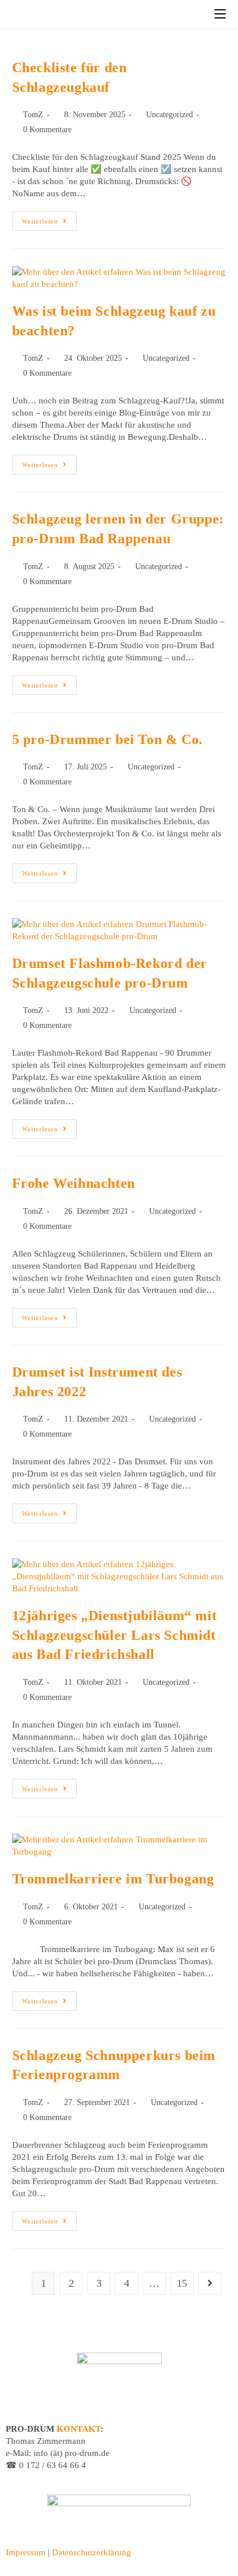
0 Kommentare (47, 130)
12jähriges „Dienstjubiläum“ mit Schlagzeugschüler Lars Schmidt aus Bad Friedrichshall (115, 1635)
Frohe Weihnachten (74, 1183)
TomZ (33, 115)
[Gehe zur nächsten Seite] (210, 2283)
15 (182, 2283)
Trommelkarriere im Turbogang (113, 1879)
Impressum (26, 2552)
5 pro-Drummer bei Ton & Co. (107, 739)
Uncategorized (170, 115)
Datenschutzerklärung (92, 2552)
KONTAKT (79, 2429)
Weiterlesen (49, 218)
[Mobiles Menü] (220, 14)
